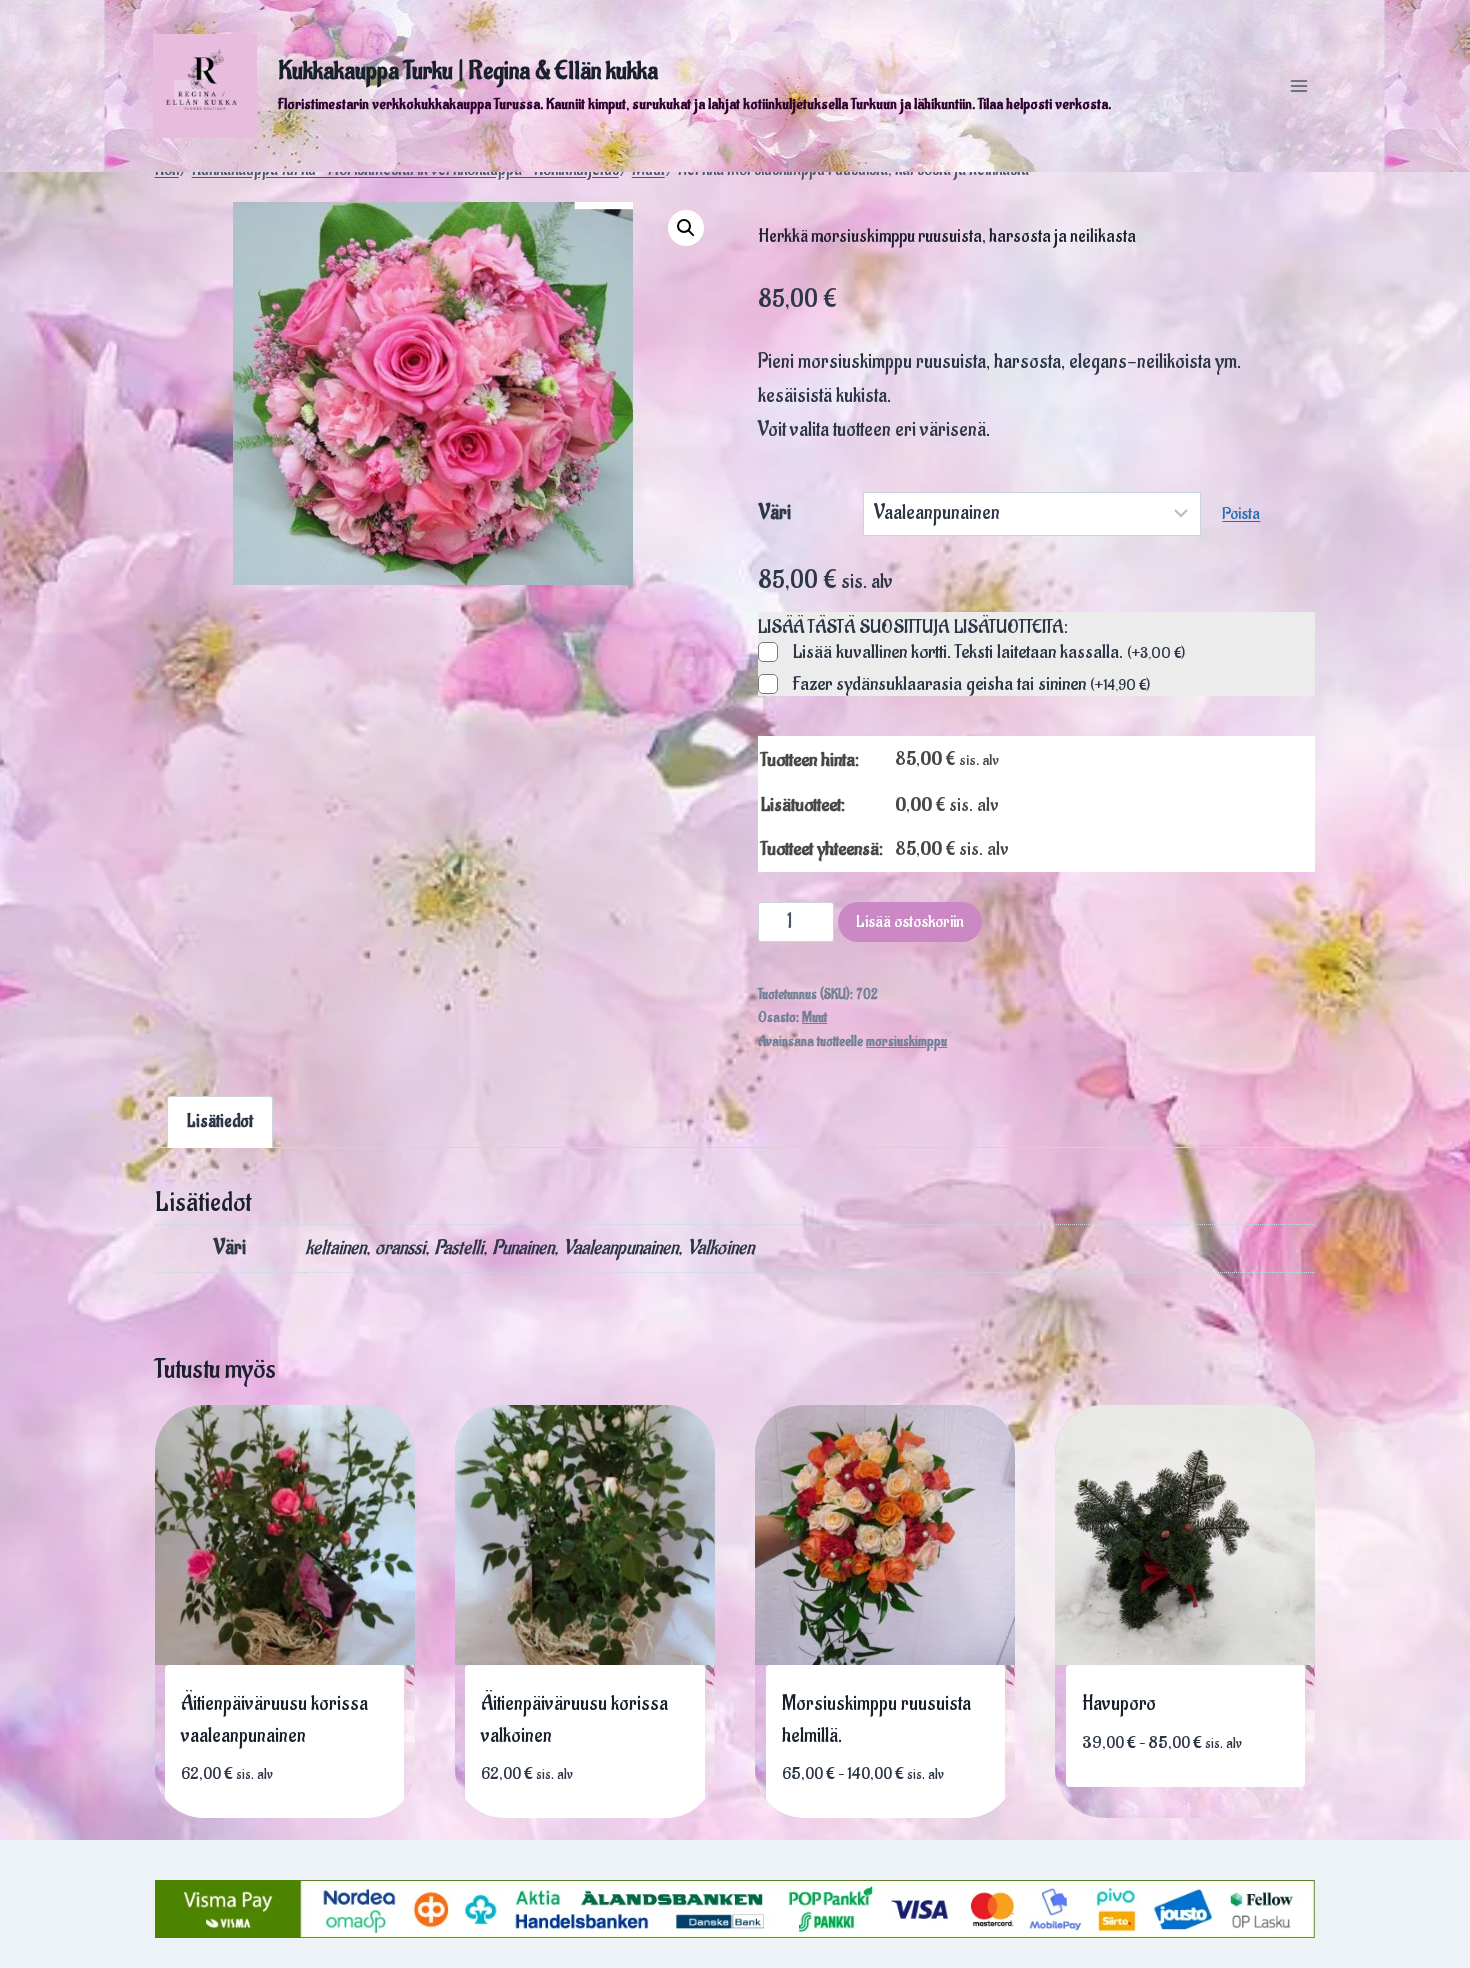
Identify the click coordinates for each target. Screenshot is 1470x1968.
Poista (1241, 514)
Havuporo (1119, 1704)
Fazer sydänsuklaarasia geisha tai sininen (971, 685)
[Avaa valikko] (1298, 85)
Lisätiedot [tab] (220, 1121)
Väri (775, 513)
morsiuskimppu (906, 1042)
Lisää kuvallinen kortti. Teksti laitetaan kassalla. (989, 653)
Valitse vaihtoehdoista (877, 1800)
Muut (814, 1018)
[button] (686, 228)
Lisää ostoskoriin (910, 922)
